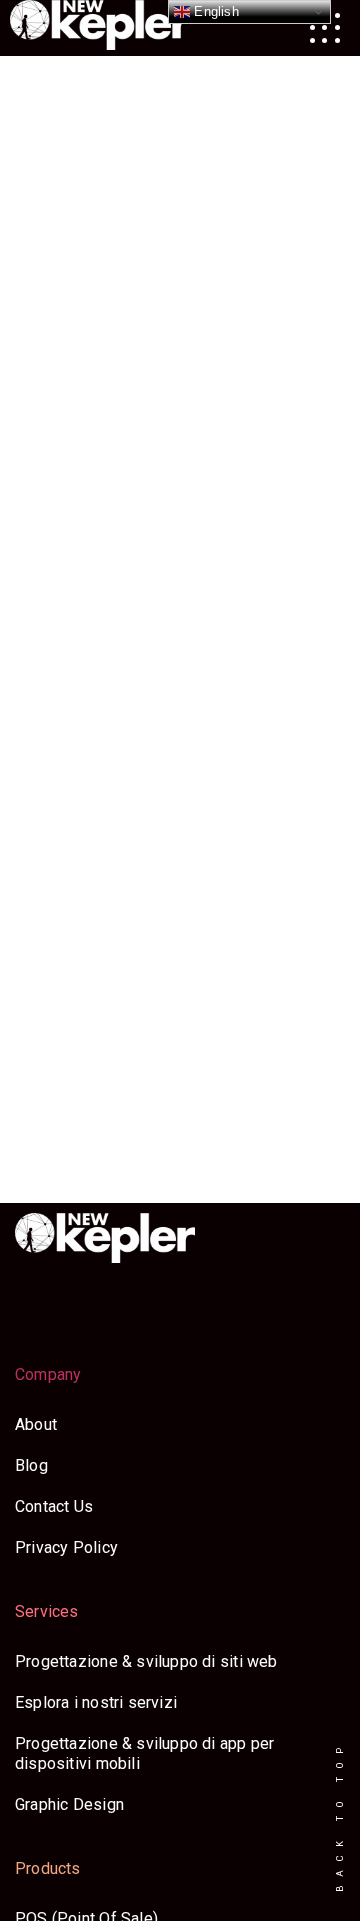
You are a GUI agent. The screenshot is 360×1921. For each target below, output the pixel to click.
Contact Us (54, 1506)
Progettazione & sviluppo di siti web (146, 1661)
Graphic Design (69, 1804)
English (214, 11)
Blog (31, 1465)
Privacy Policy (66, 1547)
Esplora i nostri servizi (96, 1702)
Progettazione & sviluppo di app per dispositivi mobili (144, 1753)
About (36, 1424)
